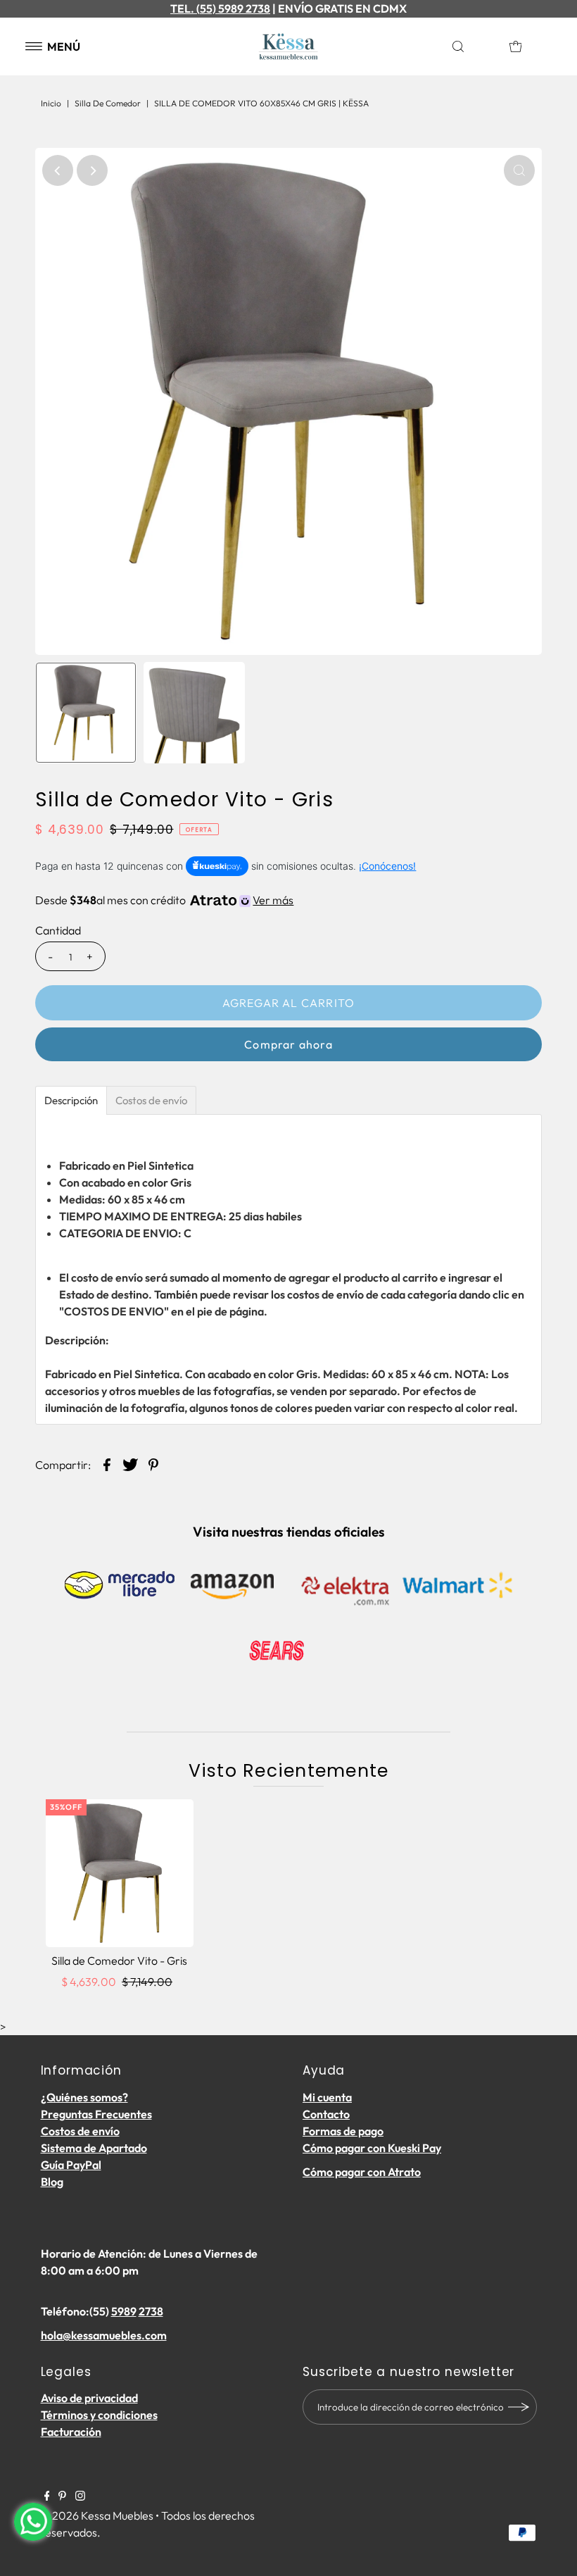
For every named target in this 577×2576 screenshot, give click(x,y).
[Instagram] (80, 2496)
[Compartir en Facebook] (107, 1463)
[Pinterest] (62, 2496)
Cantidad (58, 930)
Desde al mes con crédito (164, 900)
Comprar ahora (288, 1044)
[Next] (92, 170)
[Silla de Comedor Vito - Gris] (120, 1873)
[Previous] (58, 170)
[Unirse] (519, 2407)
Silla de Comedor (108, 103)
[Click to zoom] (519, 170)
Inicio (51, 103)
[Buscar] (474, 46)
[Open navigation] (34, 46)
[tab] (71, 1100)
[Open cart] (516, 46)
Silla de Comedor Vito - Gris (119, 1961)
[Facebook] (47, 2496)
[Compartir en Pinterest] (153, 1463)
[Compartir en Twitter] (130, 1463)
